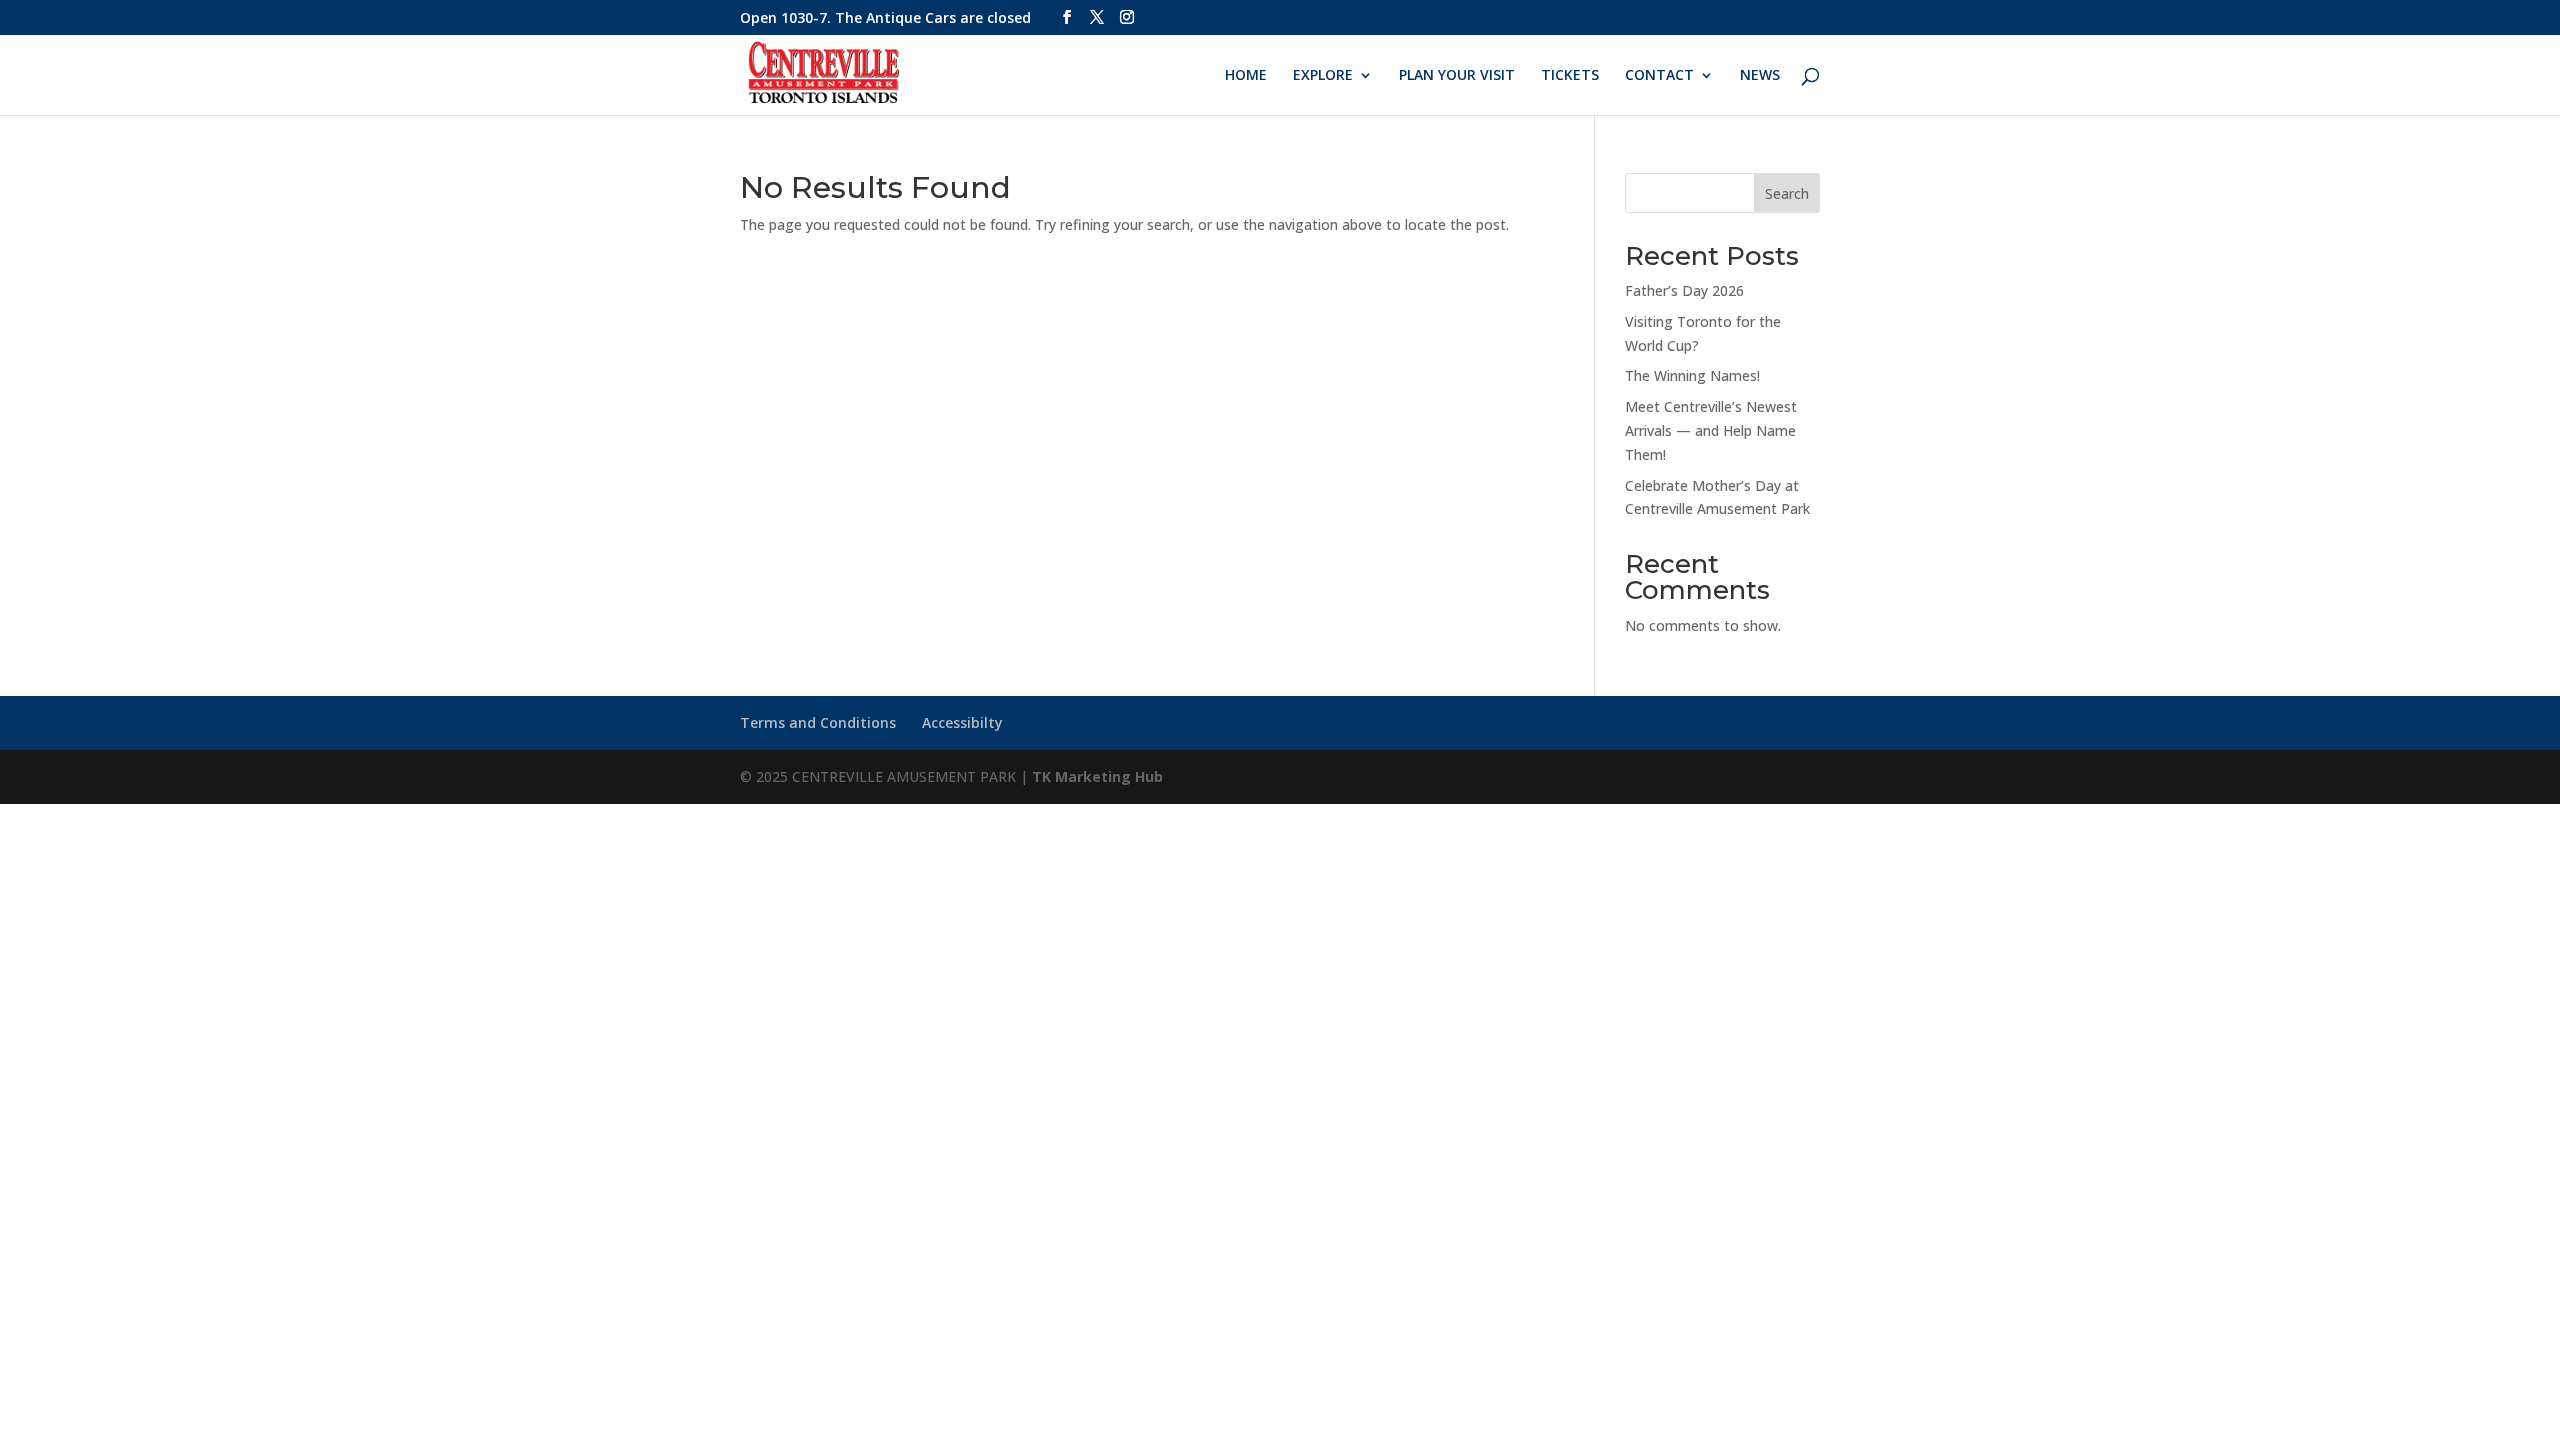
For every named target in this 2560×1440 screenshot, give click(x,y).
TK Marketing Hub (1097, 776)
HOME (1246, 76)
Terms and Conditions (818, 722)
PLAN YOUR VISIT (1457, 76)
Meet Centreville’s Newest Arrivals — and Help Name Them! (1711, 430)
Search (1787, 193)
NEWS (1760, 76)
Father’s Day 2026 (1684, 290)
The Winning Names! (1692, 375)
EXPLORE (1323, 76)
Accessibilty (962, 722)
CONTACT (1659, 76)
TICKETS (1570, 76)
